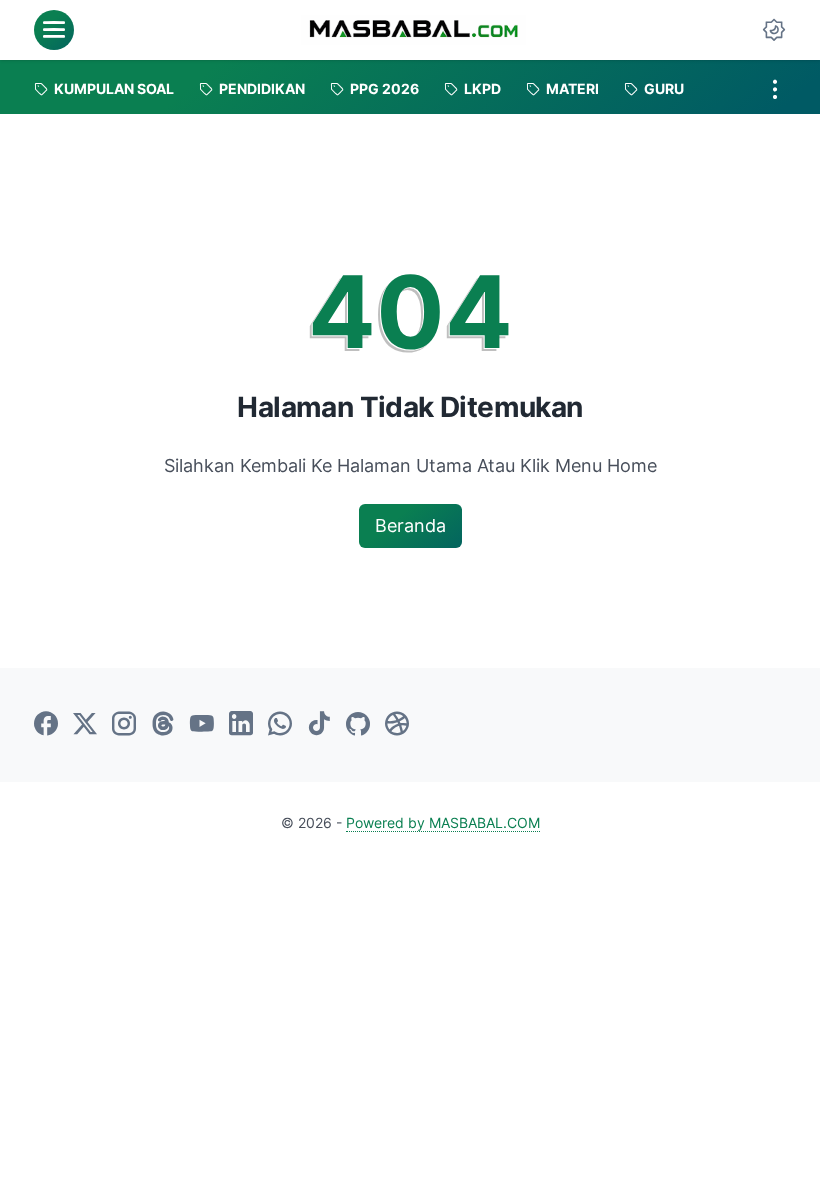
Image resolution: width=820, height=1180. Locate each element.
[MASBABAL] (413, 30)
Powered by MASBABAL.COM (443, 822)
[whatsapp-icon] (280, 725)
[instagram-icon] (124, 725)
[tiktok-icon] (319, 725)
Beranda (410, 525)
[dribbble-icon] (397, 725)
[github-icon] (358, 725)
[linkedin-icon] (241, 725)
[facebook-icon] (46, 725)
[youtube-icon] (202, 725)
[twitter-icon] (85, 725)
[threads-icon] (163, 725)
